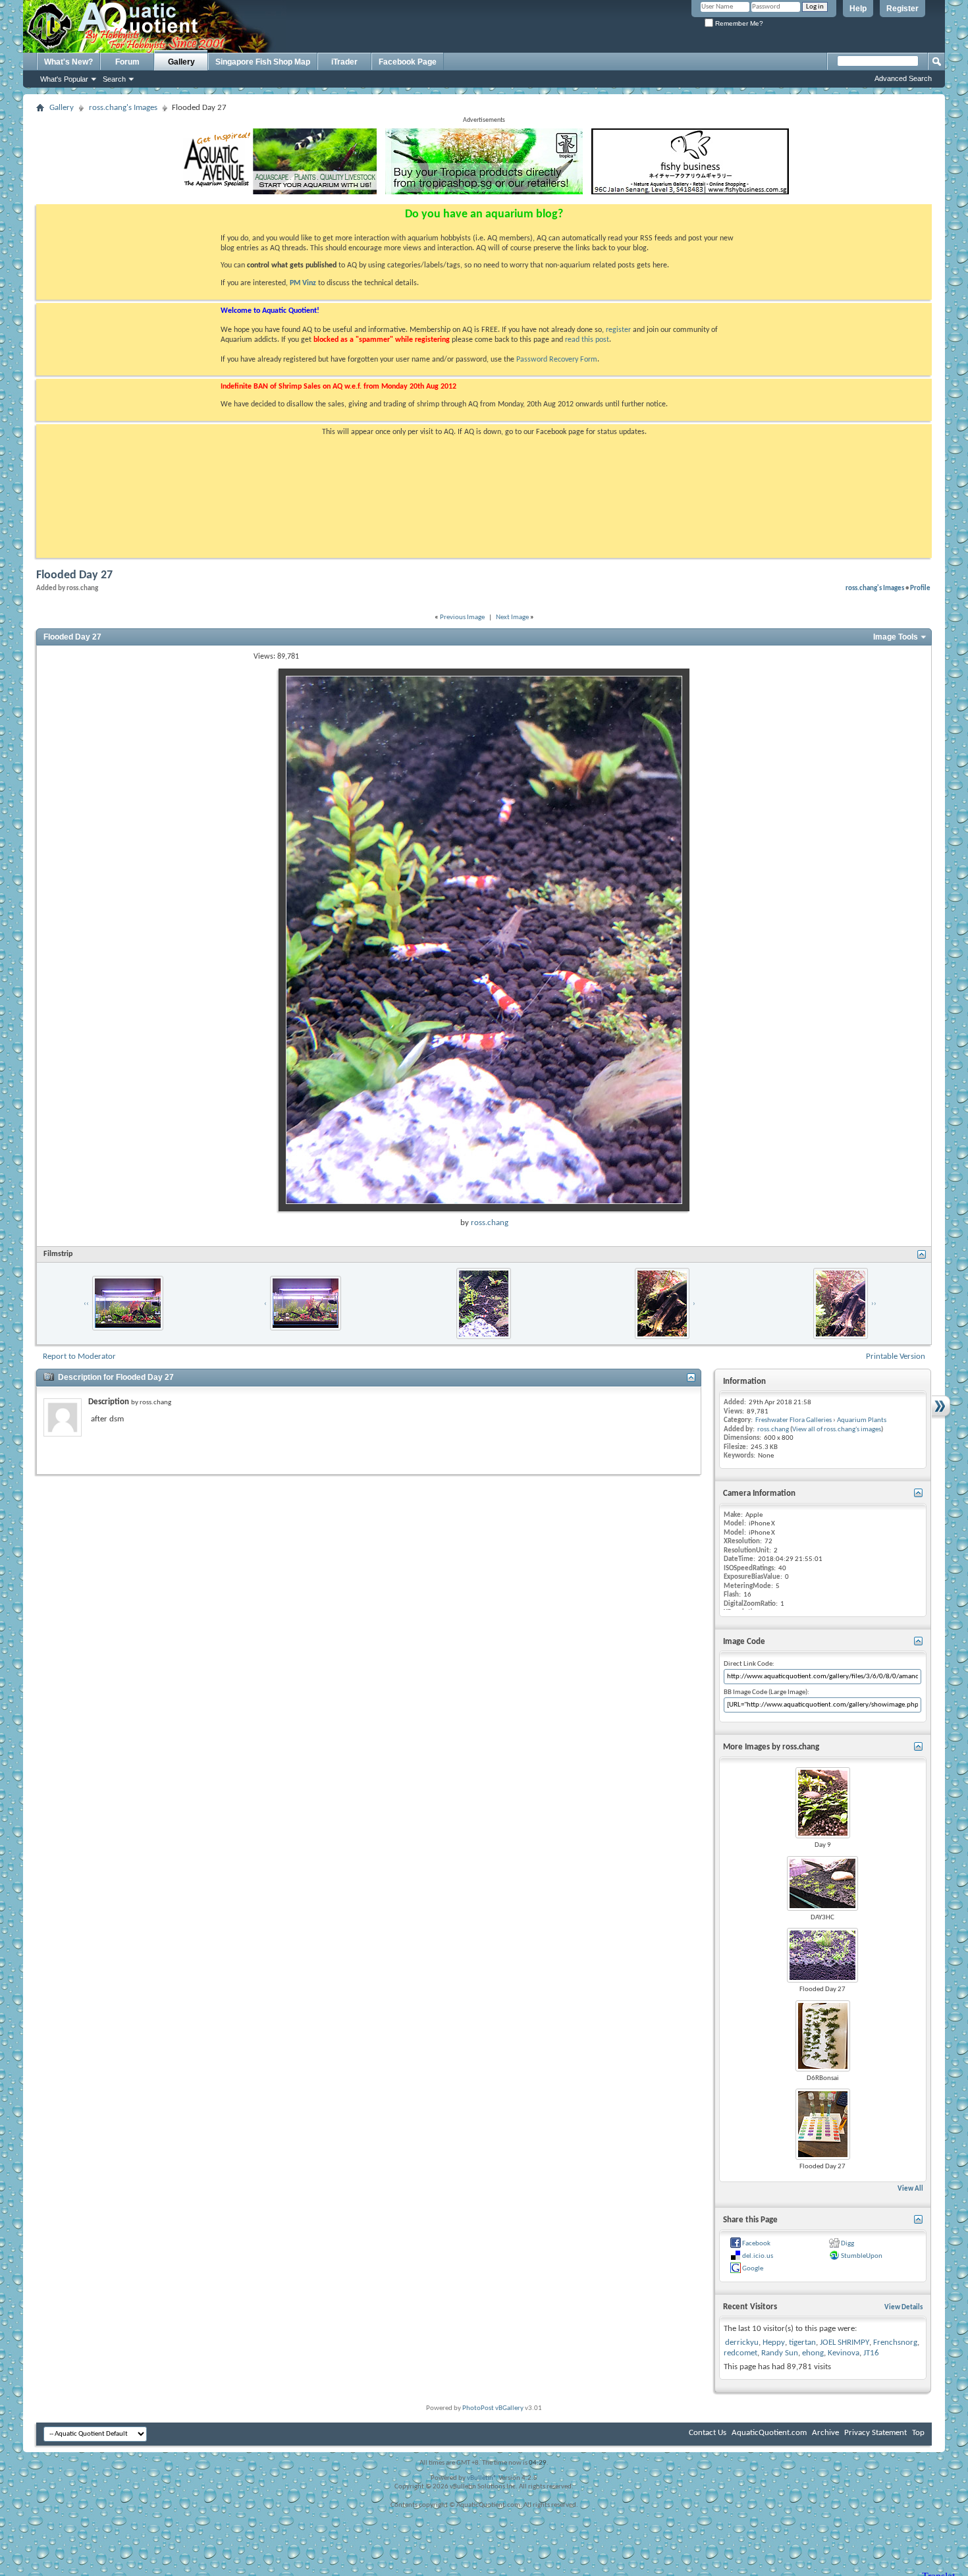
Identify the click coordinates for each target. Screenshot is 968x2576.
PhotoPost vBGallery (493, 2408)
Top (918, 2433)
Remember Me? (738, 23)
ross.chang (490, 1223)
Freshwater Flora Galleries (793, 1420)
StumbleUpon (862, 2256)
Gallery (181, 62)
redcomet (740, 2353)
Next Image (512, 617)
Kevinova (844, 2353)
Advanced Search (903, 78)
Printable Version (896, 1357)
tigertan (802, 2343)
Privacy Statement (875, 2433)
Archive (825, 2433)
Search (114, 79)
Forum (127, 62)
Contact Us (708, 2433)
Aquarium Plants (862, 1420)
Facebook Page (408, 62)
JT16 (871, 2353)
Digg (847, 2244)
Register (902, 9)
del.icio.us (758, 2256)
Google (753, 2269)
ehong (813, 2353)
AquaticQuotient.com (769, 2433)
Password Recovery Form (557, 360)
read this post (587, 340)
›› (874, 1304)
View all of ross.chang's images (837, 1430)
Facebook (756, 2244)
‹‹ (86, 1304)
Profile (920, 588)
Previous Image (462, 617)
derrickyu (742, 2343)
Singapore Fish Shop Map (263, 62)
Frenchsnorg (895, 2343)
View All (910, 2189)
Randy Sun (780, 2353)
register (618, 330)
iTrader (344, 62)
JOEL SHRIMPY (845, 2343)
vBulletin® (482, 2478)
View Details (903, 2308)
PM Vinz (303, 283)
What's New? (68, 62)
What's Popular (64, 79)
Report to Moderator (79, 1357)
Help (858, 9)
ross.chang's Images (123, 108)
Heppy (774, 2343)
